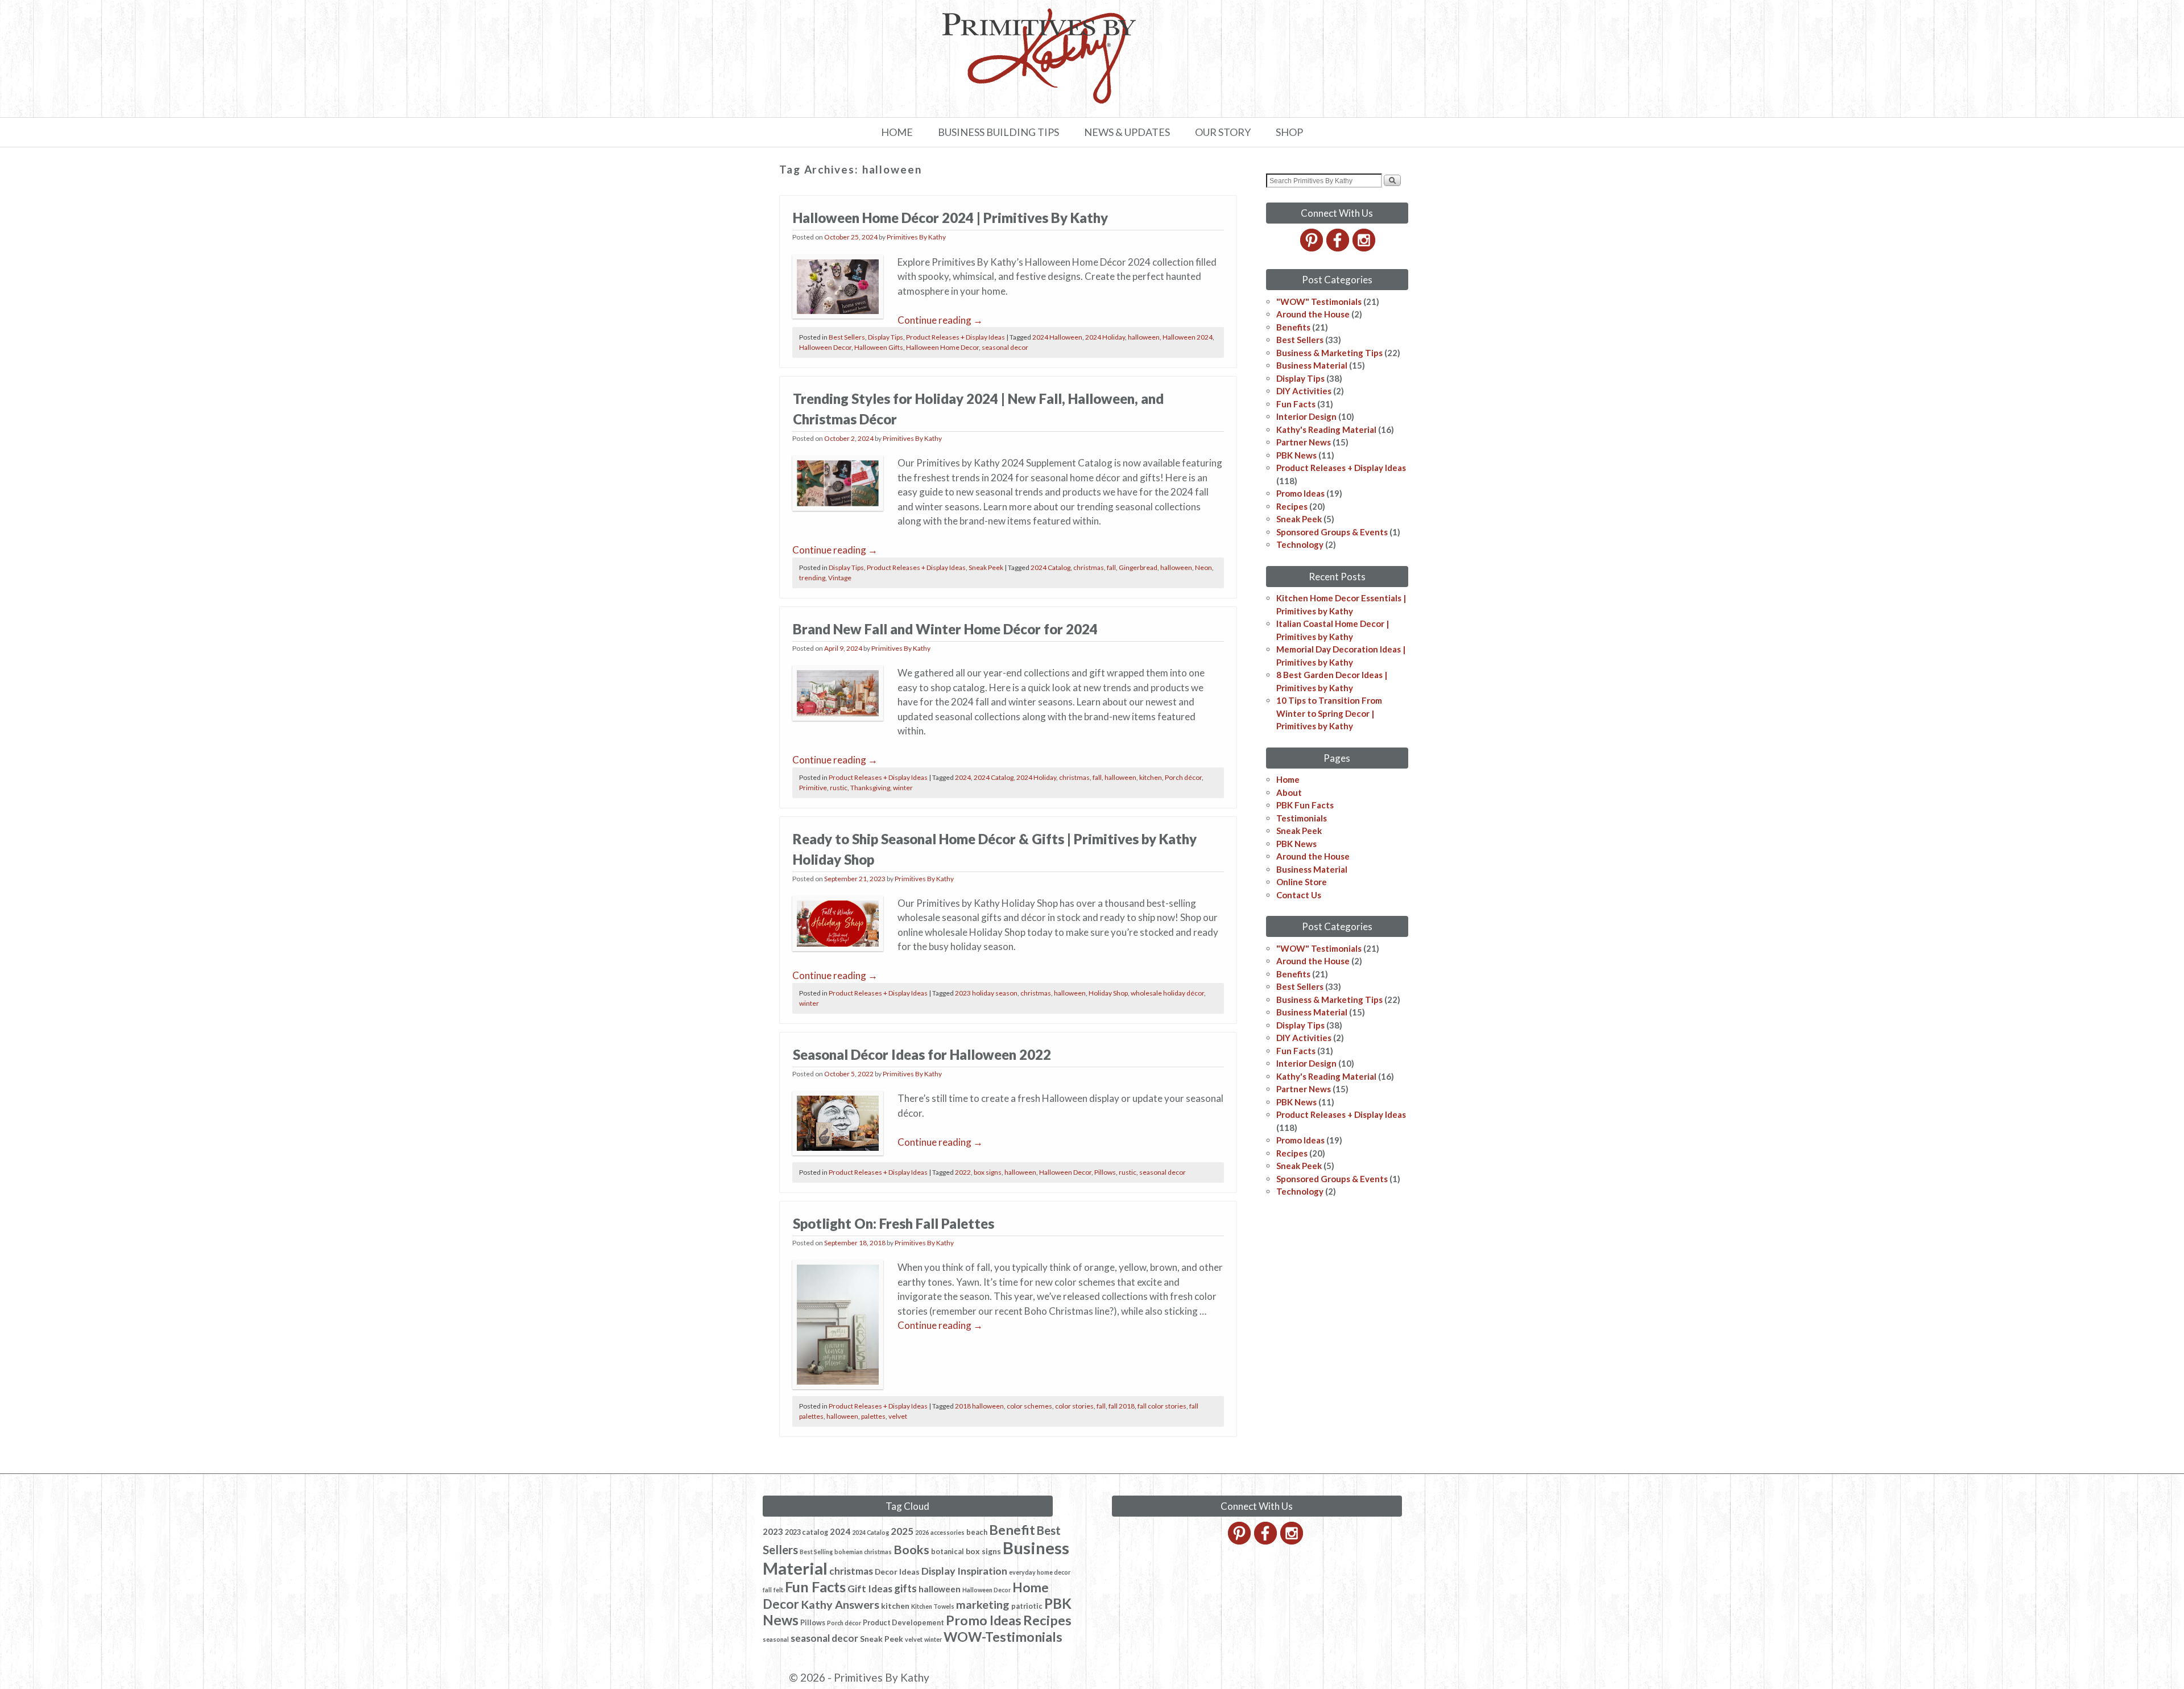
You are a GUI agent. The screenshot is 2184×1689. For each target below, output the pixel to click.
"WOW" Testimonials (1319, 302)
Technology (1300, 544)
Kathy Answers (840, 1604)
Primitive (813, 788)
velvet (898, 1416)
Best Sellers (847, 337)
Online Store (1302, 882)
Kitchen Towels (933, 1606)
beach (977, 1532)
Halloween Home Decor (942, 347)
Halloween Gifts (879, 347)
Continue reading (940, 320)
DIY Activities (1304, 391)
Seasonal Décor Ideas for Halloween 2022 (922, 1054)
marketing (983, 1604)
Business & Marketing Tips (1329, 353)
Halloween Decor (825, 347)
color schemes (1029, 1406)
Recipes (1292, 506)
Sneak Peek (986, 567)
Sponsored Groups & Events (1332, 532)
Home (897, 132)
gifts (905, 1588)
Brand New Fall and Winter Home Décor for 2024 (945, 629)
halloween (1144, 337)
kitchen (1151, 777)
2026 (922, 1532)
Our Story (1223, 132)
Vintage (840, 578)
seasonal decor (1005, 347)
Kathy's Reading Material (1326, 430)
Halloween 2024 (1188, 337)
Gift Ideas (870, 1589)
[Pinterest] (1312, 248)
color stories (1074, 1406)
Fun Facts (1296, 404)
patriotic (1027, 1606)
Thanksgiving (870, 788)
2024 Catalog (1050, 567)
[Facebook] (1339, 248)
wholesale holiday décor (1167, 993)
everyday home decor (1040, 1572)
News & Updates (1127, 132)
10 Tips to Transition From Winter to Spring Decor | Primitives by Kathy (1329, 713)
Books (911, 1550)
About (1289, 792)
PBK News (1296, 455)
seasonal (776, 1639)
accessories (948, 1532)
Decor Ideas (897, 1572)
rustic (839, 788)
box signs (988, 1172)
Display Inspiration (964, 1571)
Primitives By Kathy (916, 237)
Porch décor (1183, 777)
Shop (1289, 132)
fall (1111, 567)
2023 (773, 1531)
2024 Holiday (1105, 337)
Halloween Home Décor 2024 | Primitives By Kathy (950, 218)
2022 (963, 1172)
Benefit (1012, 1530)
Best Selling (816, 1552)
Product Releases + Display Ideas (955, 337)
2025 (902, 1531)
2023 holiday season (986, 993)
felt (778, 1590)
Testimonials (1302, 818)
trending (812, 578)
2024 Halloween (1057, 337)
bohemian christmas (863, 1552)
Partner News (1304, 442)
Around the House (1313, 314)
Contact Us (1299, 895)
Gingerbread (1138, 567)
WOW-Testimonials (1003, 1637)
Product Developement (903, 1623)
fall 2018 (1122, 1406)
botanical (948, 1552)
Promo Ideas (1300, 493)
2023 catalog (806, 1532)
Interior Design (1306, 416)
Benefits (1293, 327)
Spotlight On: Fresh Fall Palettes (894, 1223)
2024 (963, 777)
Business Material (1312, 365)
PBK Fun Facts (1305, 805)
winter (903, 788)
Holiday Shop (1108, 993)
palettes (873, 1416)
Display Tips (886, 337)
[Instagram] (1365, 248)
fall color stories (1162, 1406)
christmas (1089, 567)
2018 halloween (979, 1406)
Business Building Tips (998, 132)
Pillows (1105, 1172)
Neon (1203, 567)
